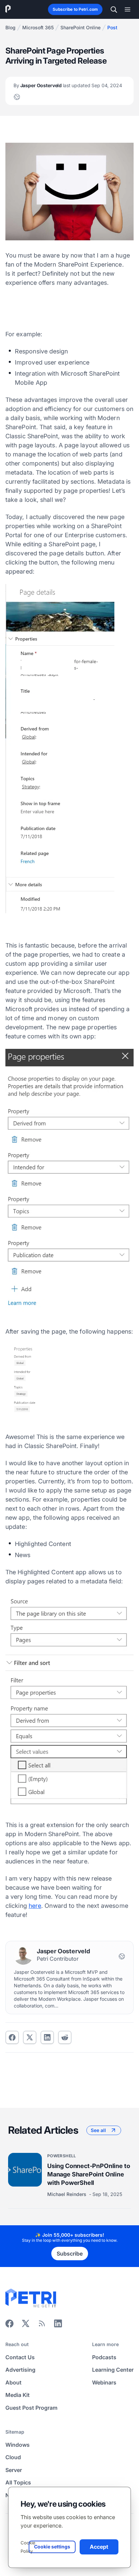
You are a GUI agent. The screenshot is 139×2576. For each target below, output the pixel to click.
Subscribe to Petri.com (75, 9)
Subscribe (70, 2254)
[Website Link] (17, 97)
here (35, 1906)
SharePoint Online (80, 27)
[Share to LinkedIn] (58, 2326)
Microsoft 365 (38, 27)
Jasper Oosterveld (68, 85)
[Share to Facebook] (12, 2037)
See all (98, 2130)
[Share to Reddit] (65, 2037)
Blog (10, 27)
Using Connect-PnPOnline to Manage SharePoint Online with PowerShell (89, 2174)
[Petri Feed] (42, 2326)
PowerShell (62, 2156)
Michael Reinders (67, 2194)
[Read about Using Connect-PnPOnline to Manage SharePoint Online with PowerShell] (25, 2170)
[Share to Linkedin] (47, 2037)
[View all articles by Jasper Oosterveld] (23, 1955)
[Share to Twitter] (30, 2037)
